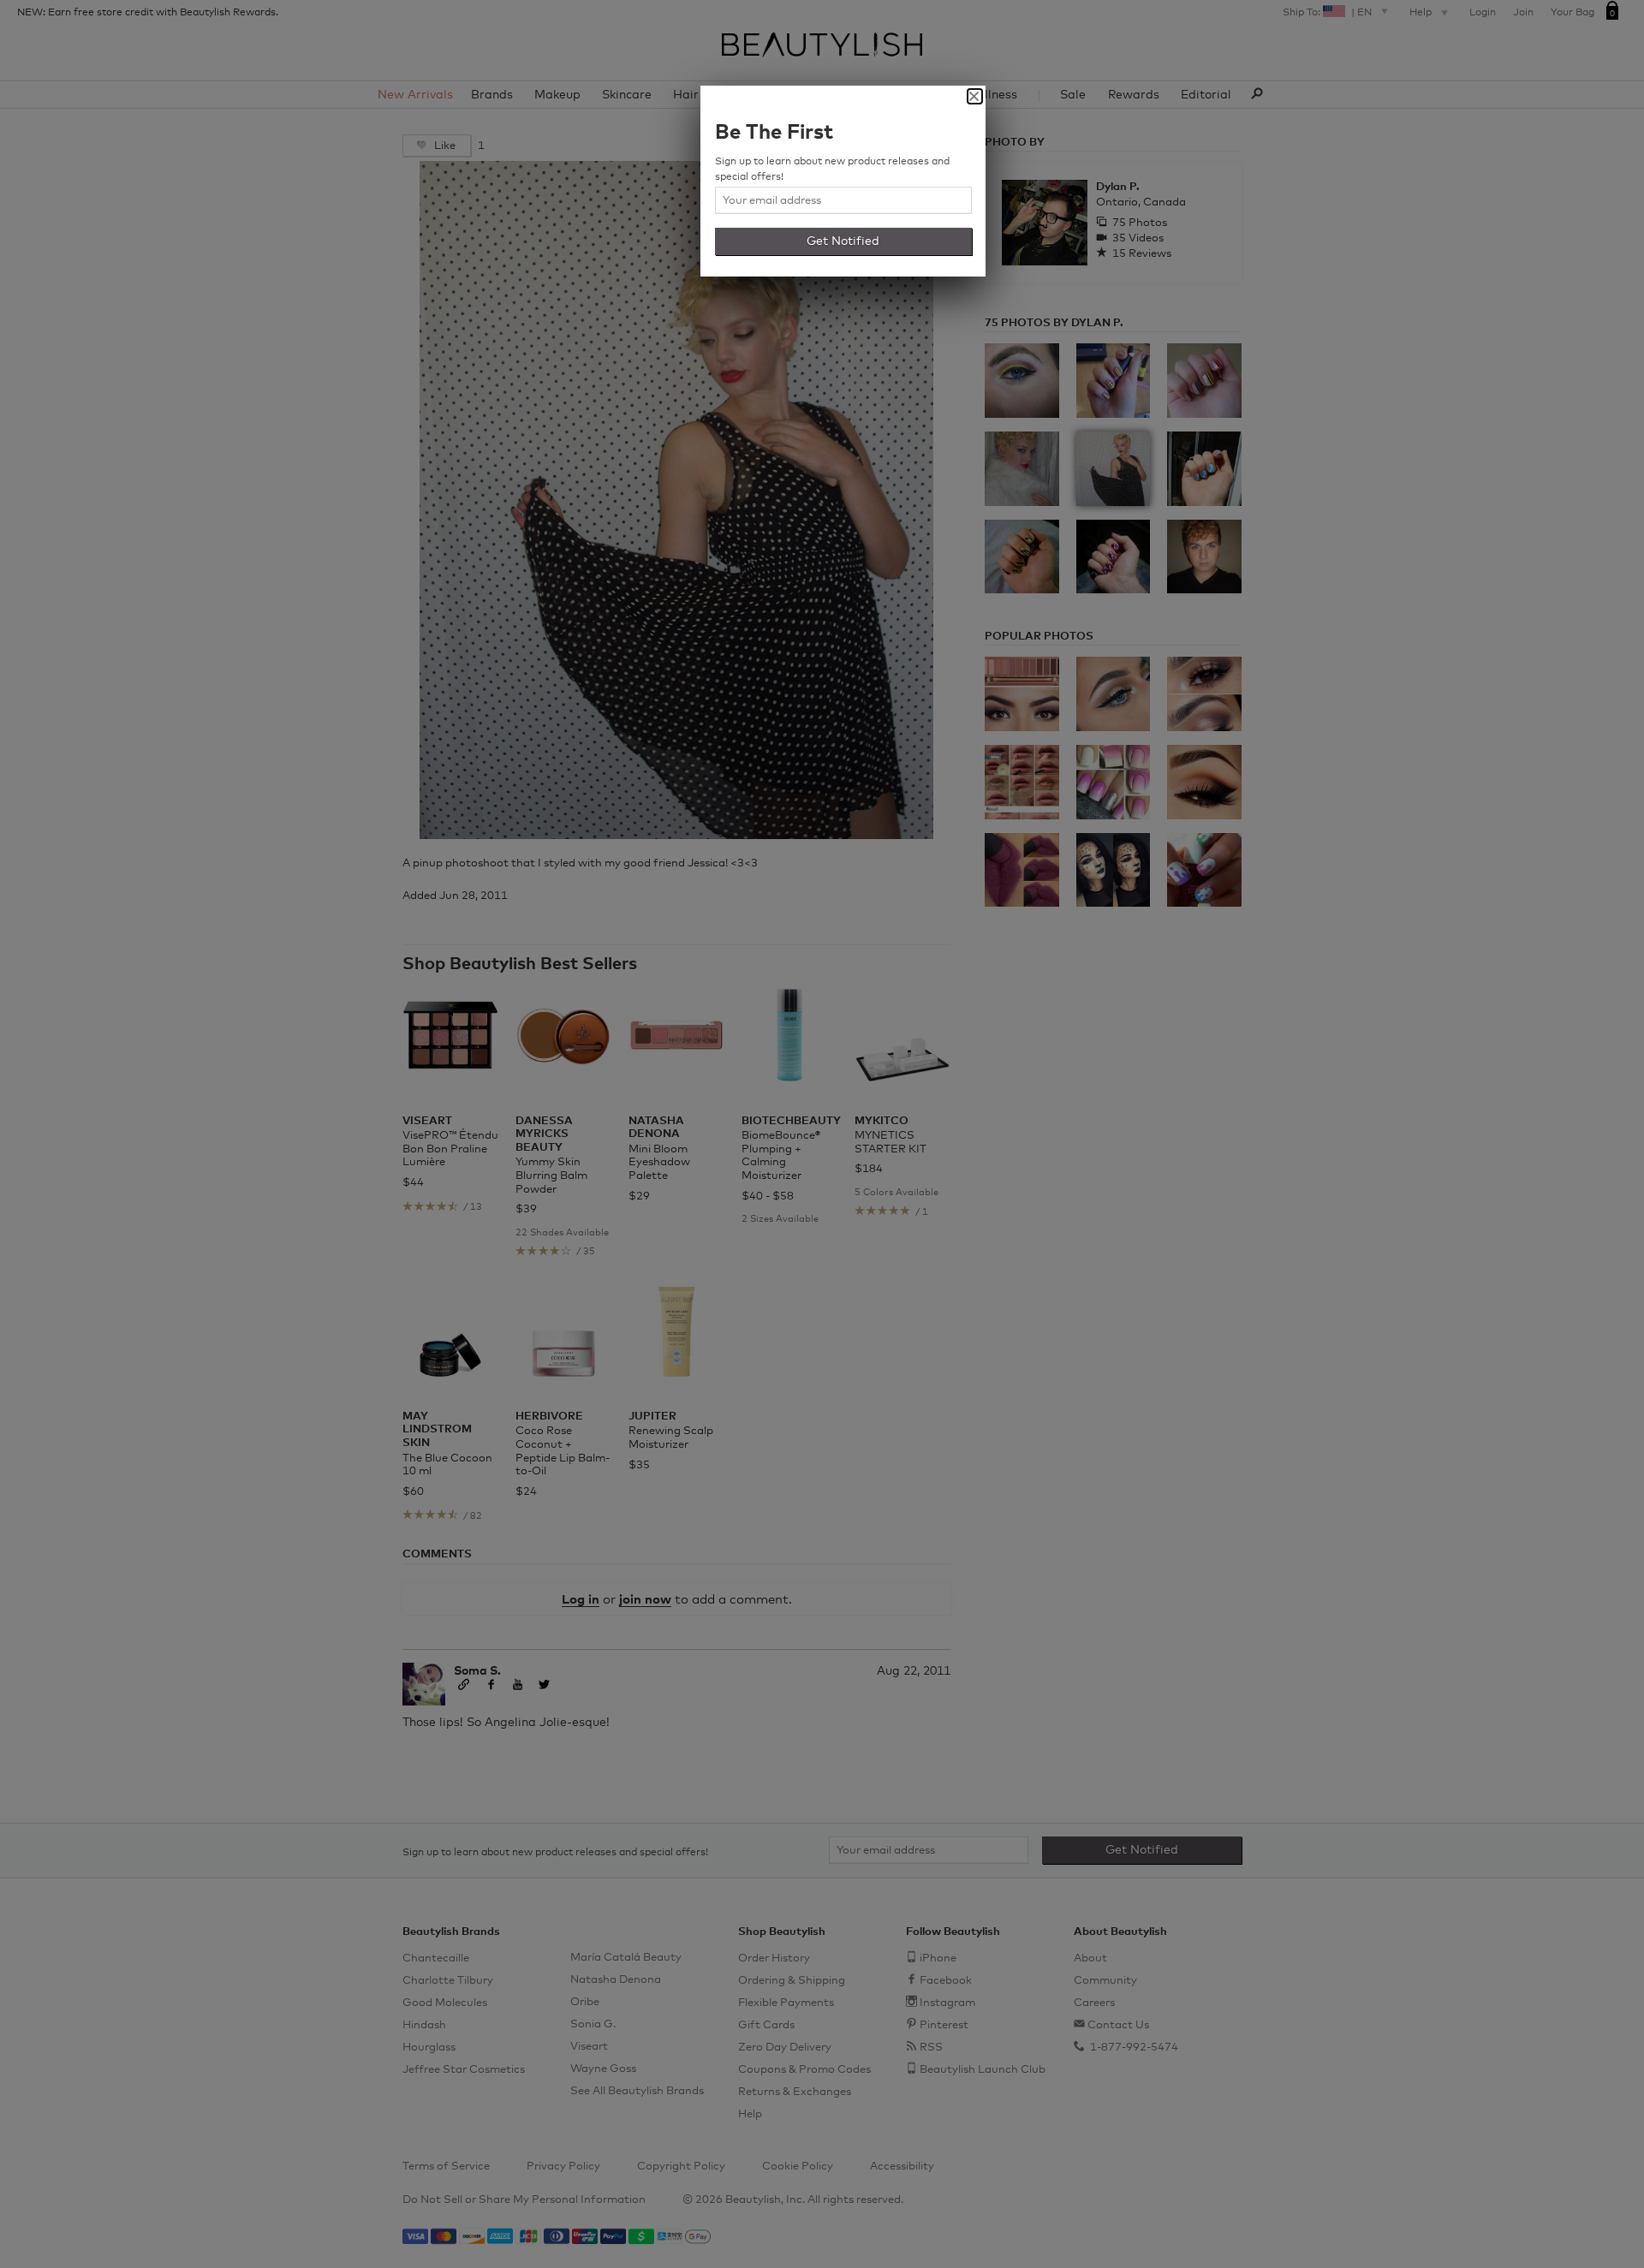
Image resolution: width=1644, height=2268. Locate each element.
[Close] (975, 96)
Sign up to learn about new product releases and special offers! (832, 170)
